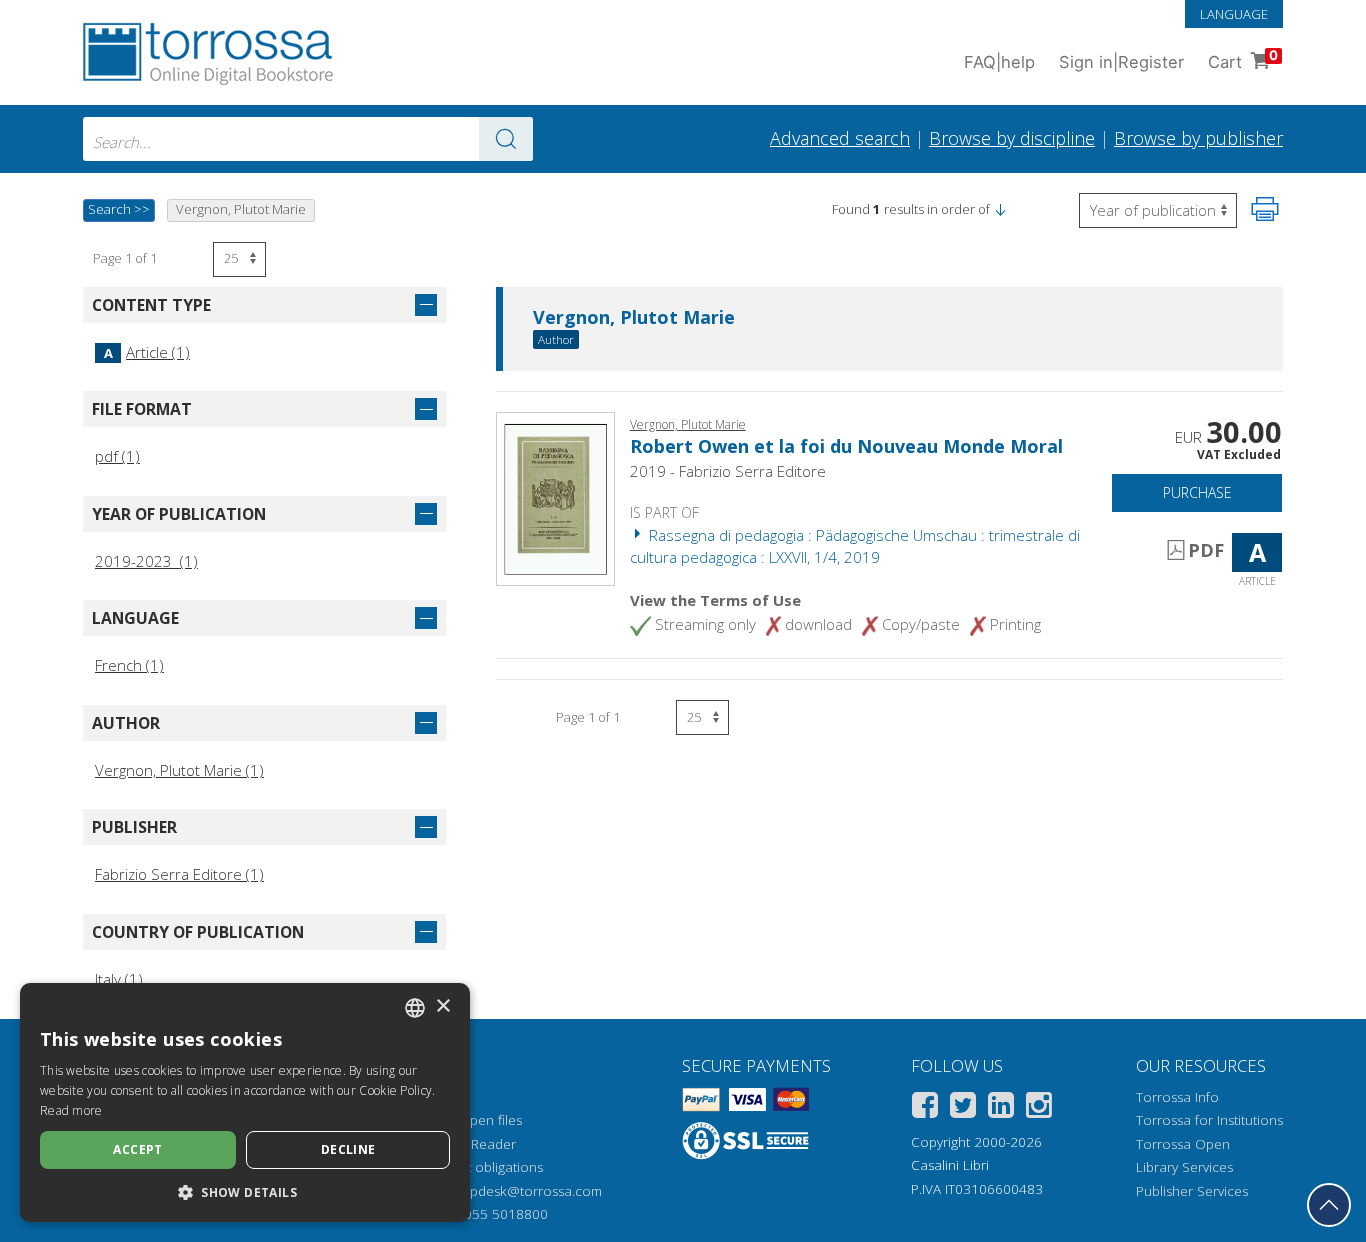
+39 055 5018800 (492, 1214)
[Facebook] (925, 1108)
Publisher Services (1192, 1191)
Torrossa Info (1177, 1097)
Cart (1243, 59)
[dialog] (245, 1102)
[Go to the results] (506, 139)
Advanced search (840, 138)
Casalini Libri (950, 1165)
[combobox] (308, 139)
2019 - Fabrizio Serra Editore (728, 471)
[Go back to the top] (1329, 1205)
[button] (1000, 209)
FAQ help (999, 62)
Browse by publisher (1198, 138)
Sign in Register (1121, 62)
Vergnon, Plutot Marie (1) (179, 770)
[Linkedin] (1001, 1108)
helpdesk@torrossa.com (526, 1191)
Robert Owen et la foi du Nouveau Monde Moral (846, 446)
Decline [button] (348, 1149)
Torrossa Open (1183, 1144)
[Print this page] (1265, 209)
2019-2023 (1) (146, 561)
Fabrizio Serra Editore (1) (179, 874)
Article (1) (147, 352)
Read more (71, 1110)
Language (1234, 14)
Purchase (1197, 492)
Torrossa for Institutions (1209, 1120)
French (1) (129, 665)
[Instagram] (1039, 1108)
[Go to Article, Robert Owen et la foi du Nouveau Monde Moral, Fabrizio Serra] (555, 497)
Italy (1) (119, 979)
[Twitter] (963, 1108)
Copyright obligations (477, 1167)
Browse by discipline (1012, 138)
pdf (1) (117, 456)
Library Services (1184, 1167)
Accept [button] (137, 1149)
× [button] (442, 1006)
